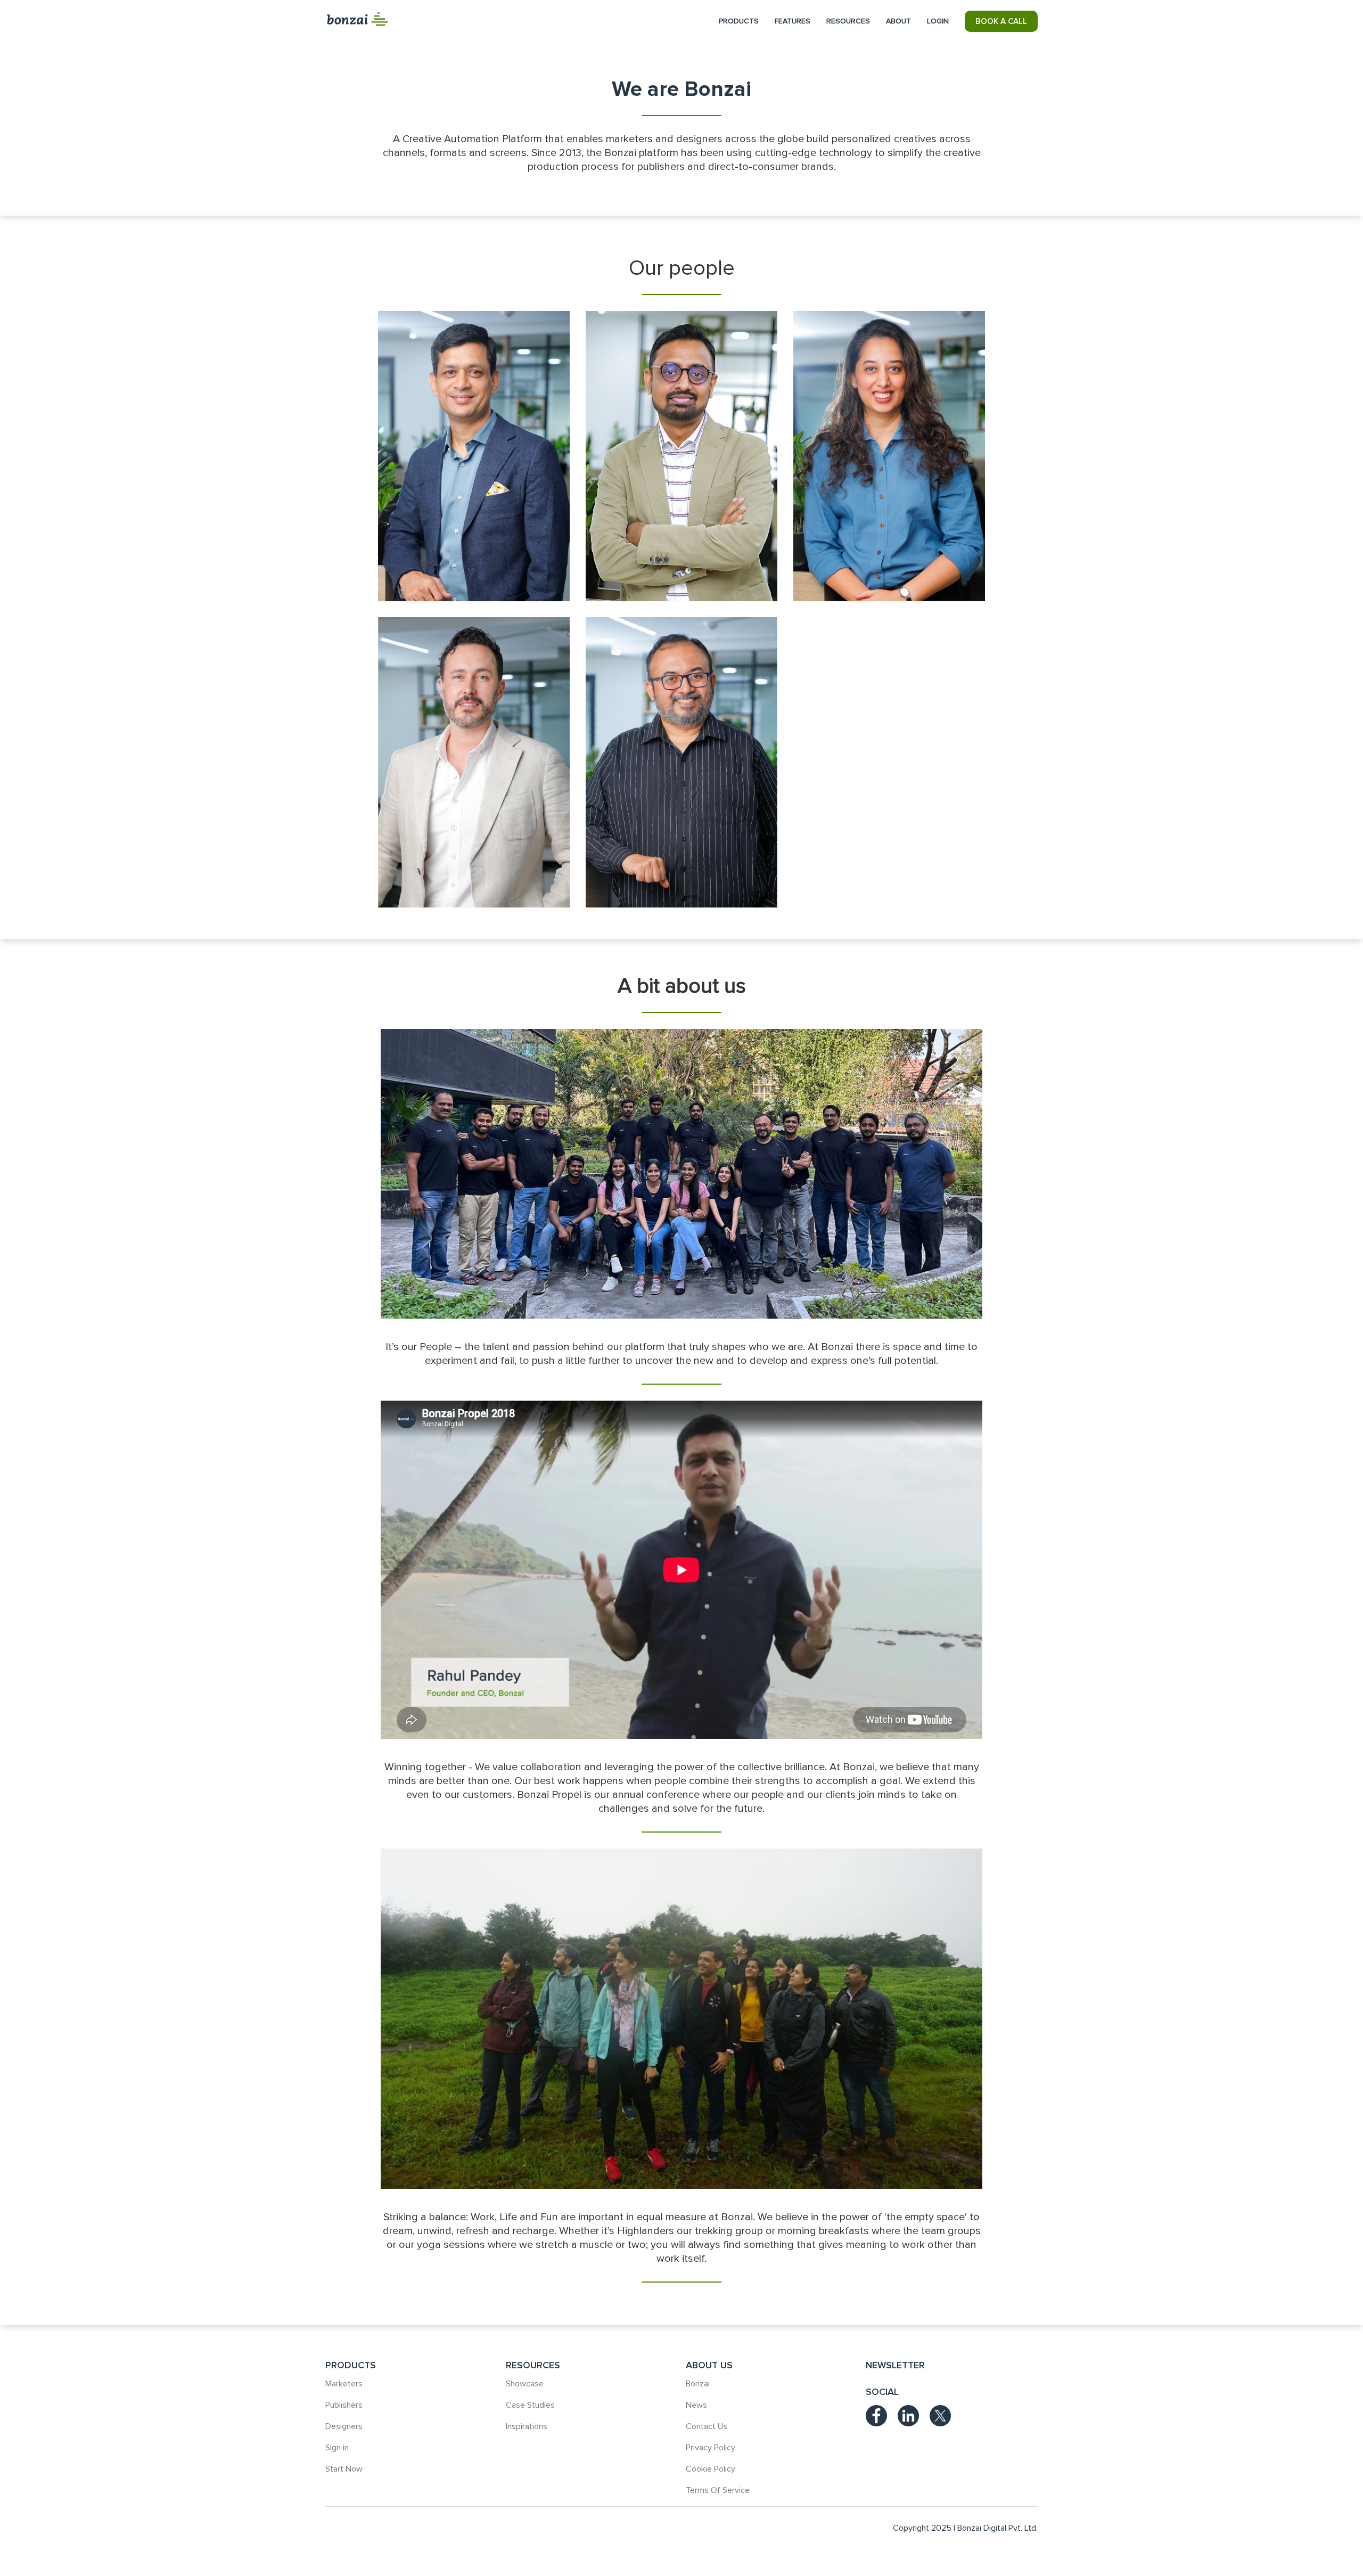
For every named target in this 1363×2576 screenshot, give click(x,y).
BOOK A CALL (1001, 21)
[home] (357, 19)
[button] (739, 21)
